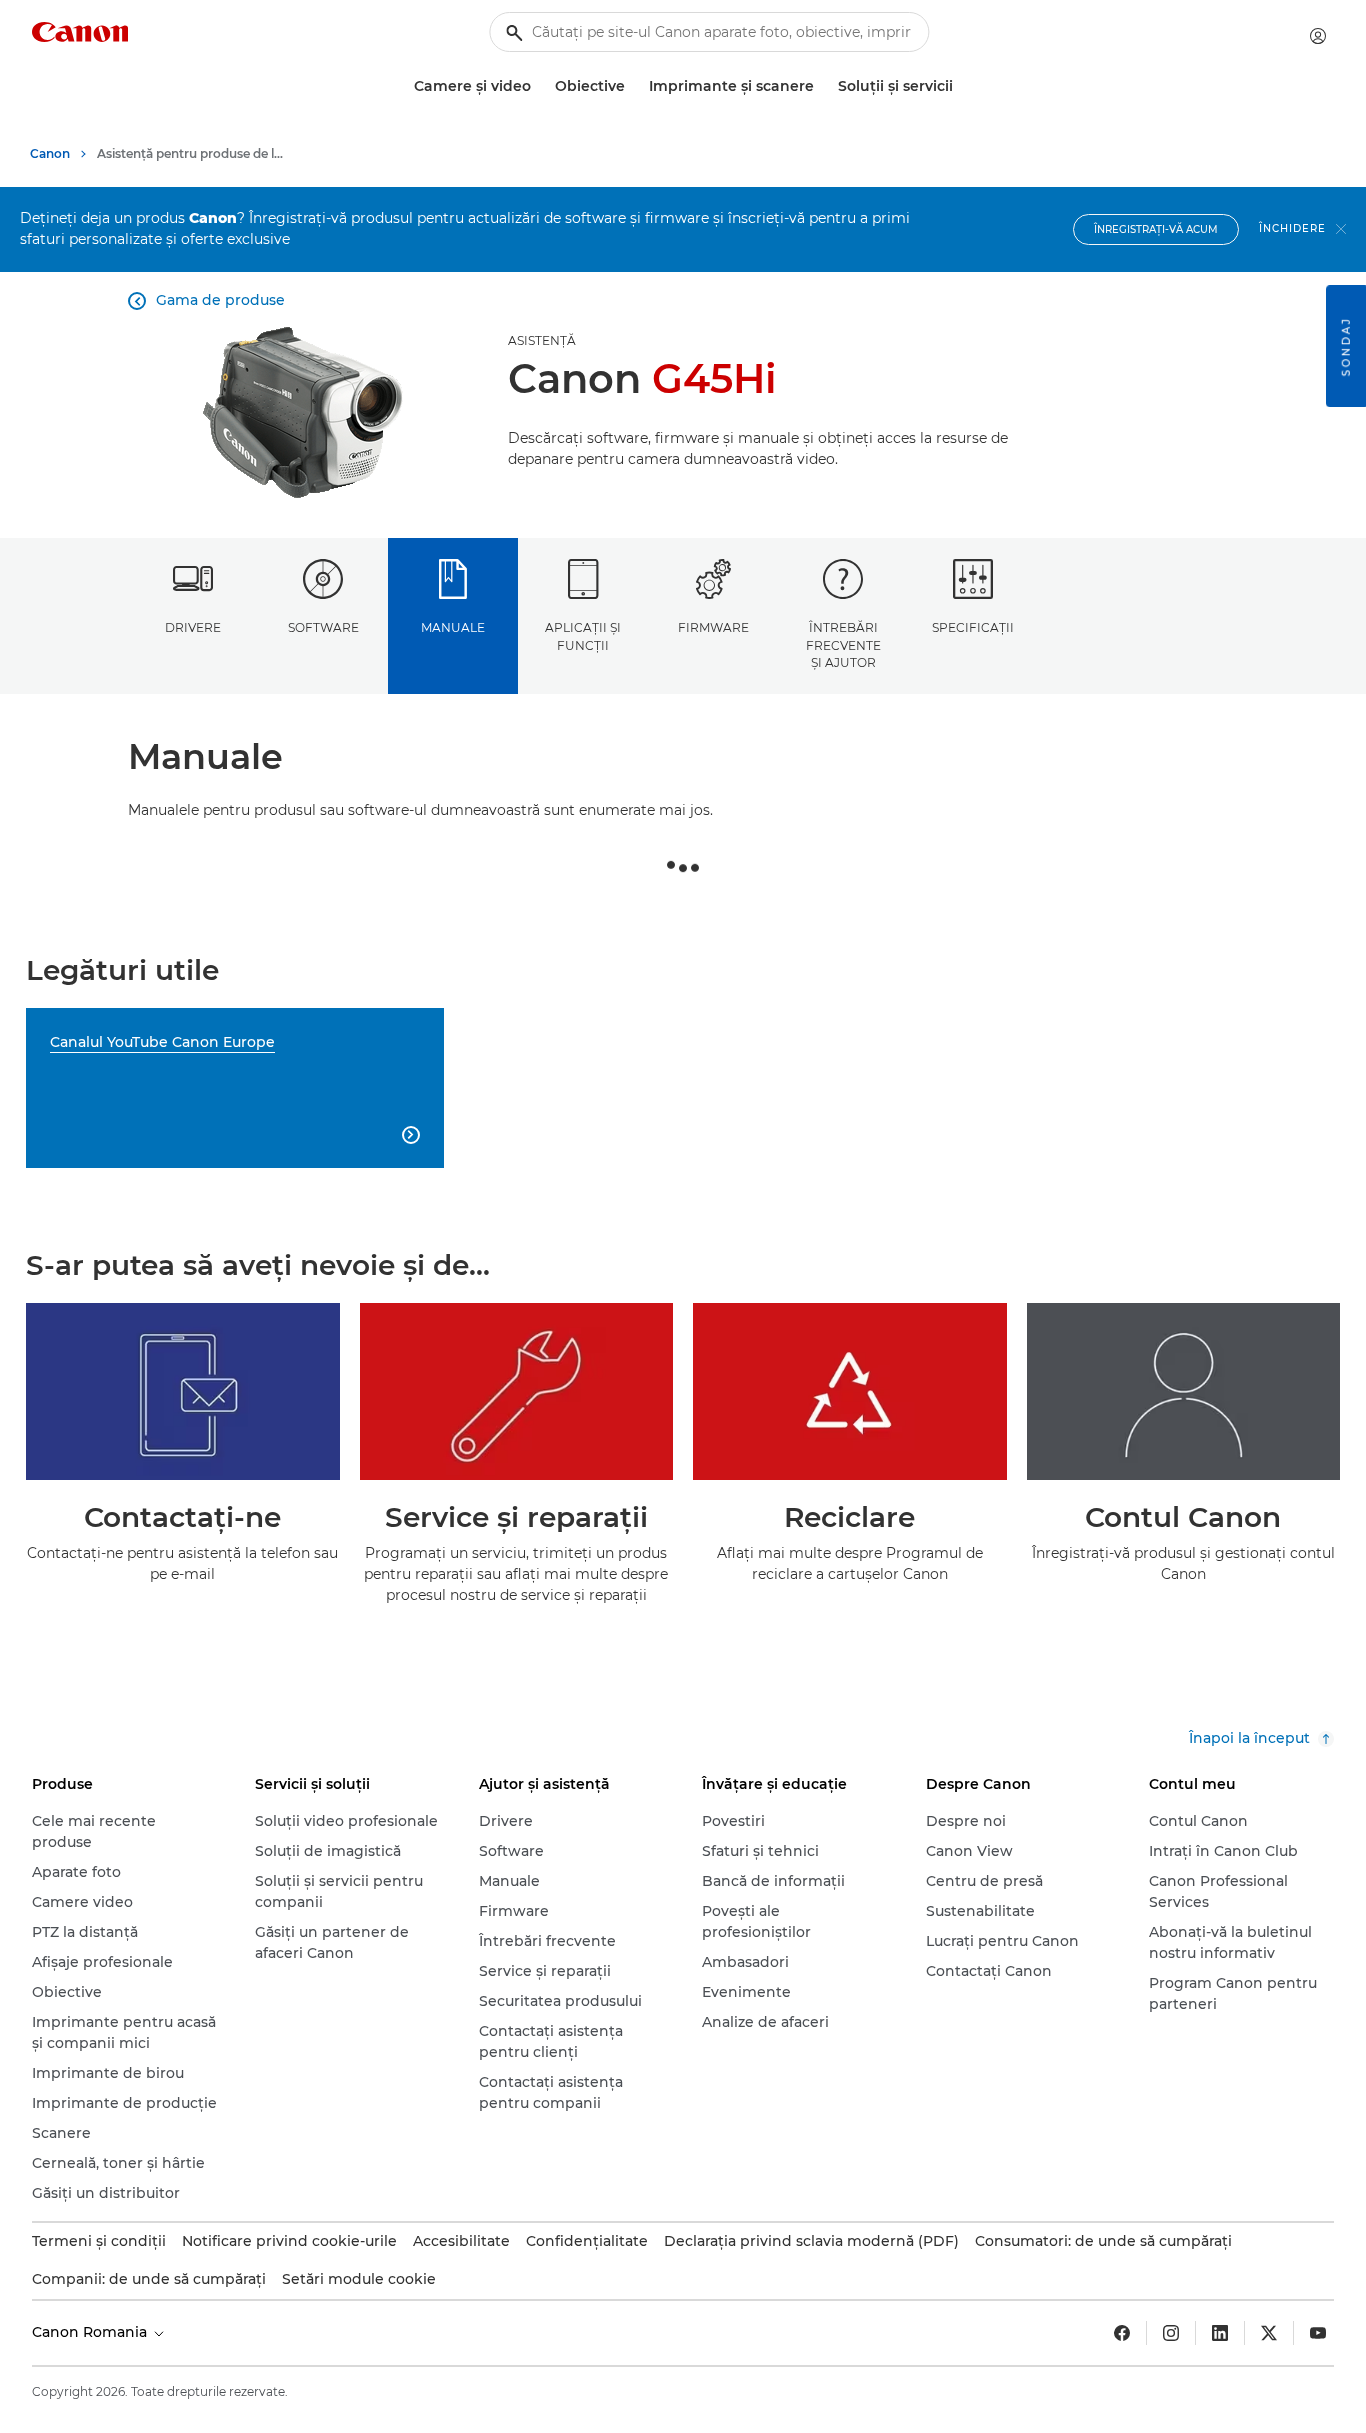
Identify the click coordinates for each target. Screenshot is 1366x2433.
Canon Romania (91, 2332)
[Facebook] (1122, 2333)
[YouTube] (1318, 2333)
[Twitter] (1269, 2333)
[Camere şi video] (539, 86)
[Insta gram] (1171, 2333)
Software (323, 627)
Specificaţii (973, 627)
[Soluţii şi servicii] (961, 86)
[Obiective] (633, 86)
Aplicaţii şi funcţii (583, 636)
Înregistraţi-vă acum (1156, 229)
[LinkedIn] (1220, 2333)
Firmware (713, 627)
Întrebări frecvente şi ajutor (843, 645)
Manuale (453, 627)
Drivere (193, 627)
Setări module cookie (359, 2279)
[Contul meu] (1318, 36)
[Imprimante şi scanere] (822, 86)
